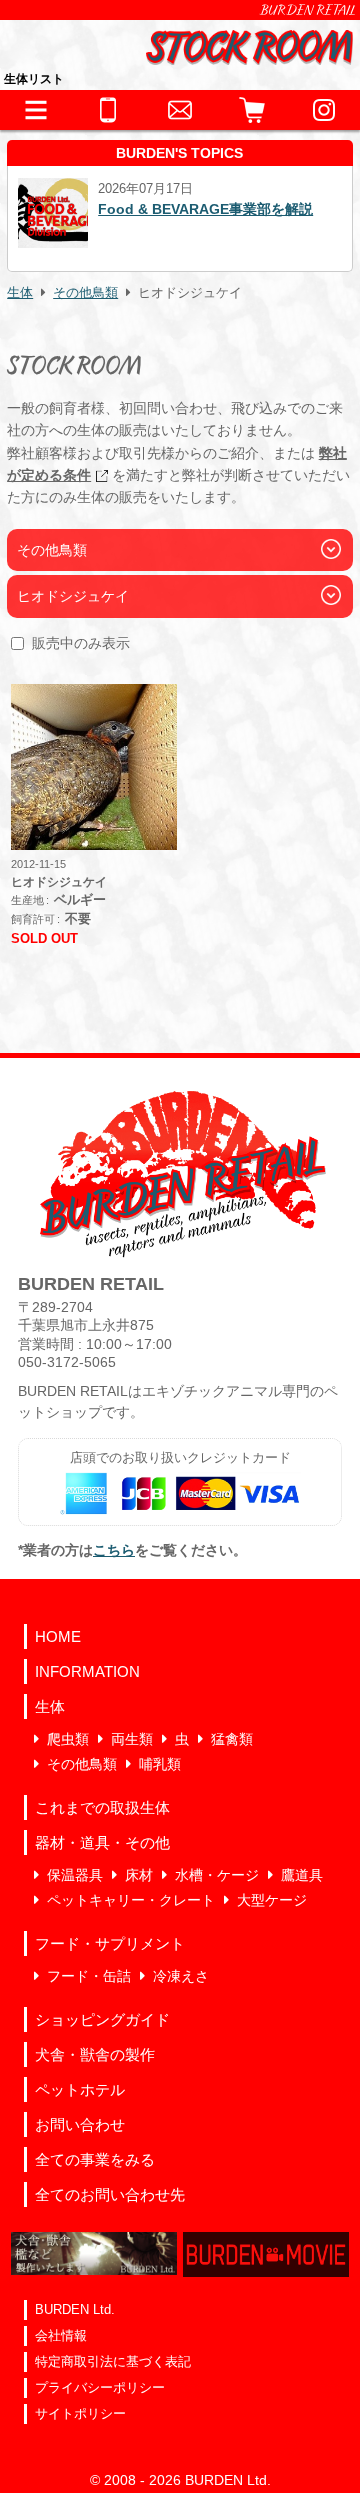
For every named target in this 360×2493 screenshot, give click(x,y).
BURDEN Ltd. (75, 2309)
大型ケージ (272, 1900)
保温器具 (75, 1875)
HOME (58, 1636)
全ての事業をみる (95, 2159)
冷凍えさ (181, 1976)
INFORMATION (87, 1671)
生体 (20, 293)
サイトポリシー (80, 2413)
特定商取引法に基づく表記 (113, 2361)
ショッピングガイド (102, 2019)
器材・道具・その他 (102, 1842)
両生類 (132, 1739)
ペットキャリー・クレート (131, 1900)
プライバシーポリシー (100, 2387)
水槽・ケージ (217, 1875)
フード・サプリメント (110, 1943)
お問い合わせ (80, 2124)
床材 (139, 1875)
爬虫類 (68, 1739)
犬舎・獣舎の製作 (95, 2054)
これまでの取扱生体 (102, 1807)
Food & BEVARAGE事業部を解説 (205, 209)
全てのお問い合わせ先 (110, 2194)
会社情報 (61, 2335)
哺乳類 (160, 1764)
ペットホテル (80, 2089)
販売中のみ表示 (81, 643)
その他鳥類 (85, 293)
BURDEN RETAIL (308, 10)
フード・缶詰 (89, 1976)
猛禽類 (232, 1739)
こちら (114, 1550)
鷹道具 (302, 1875)
